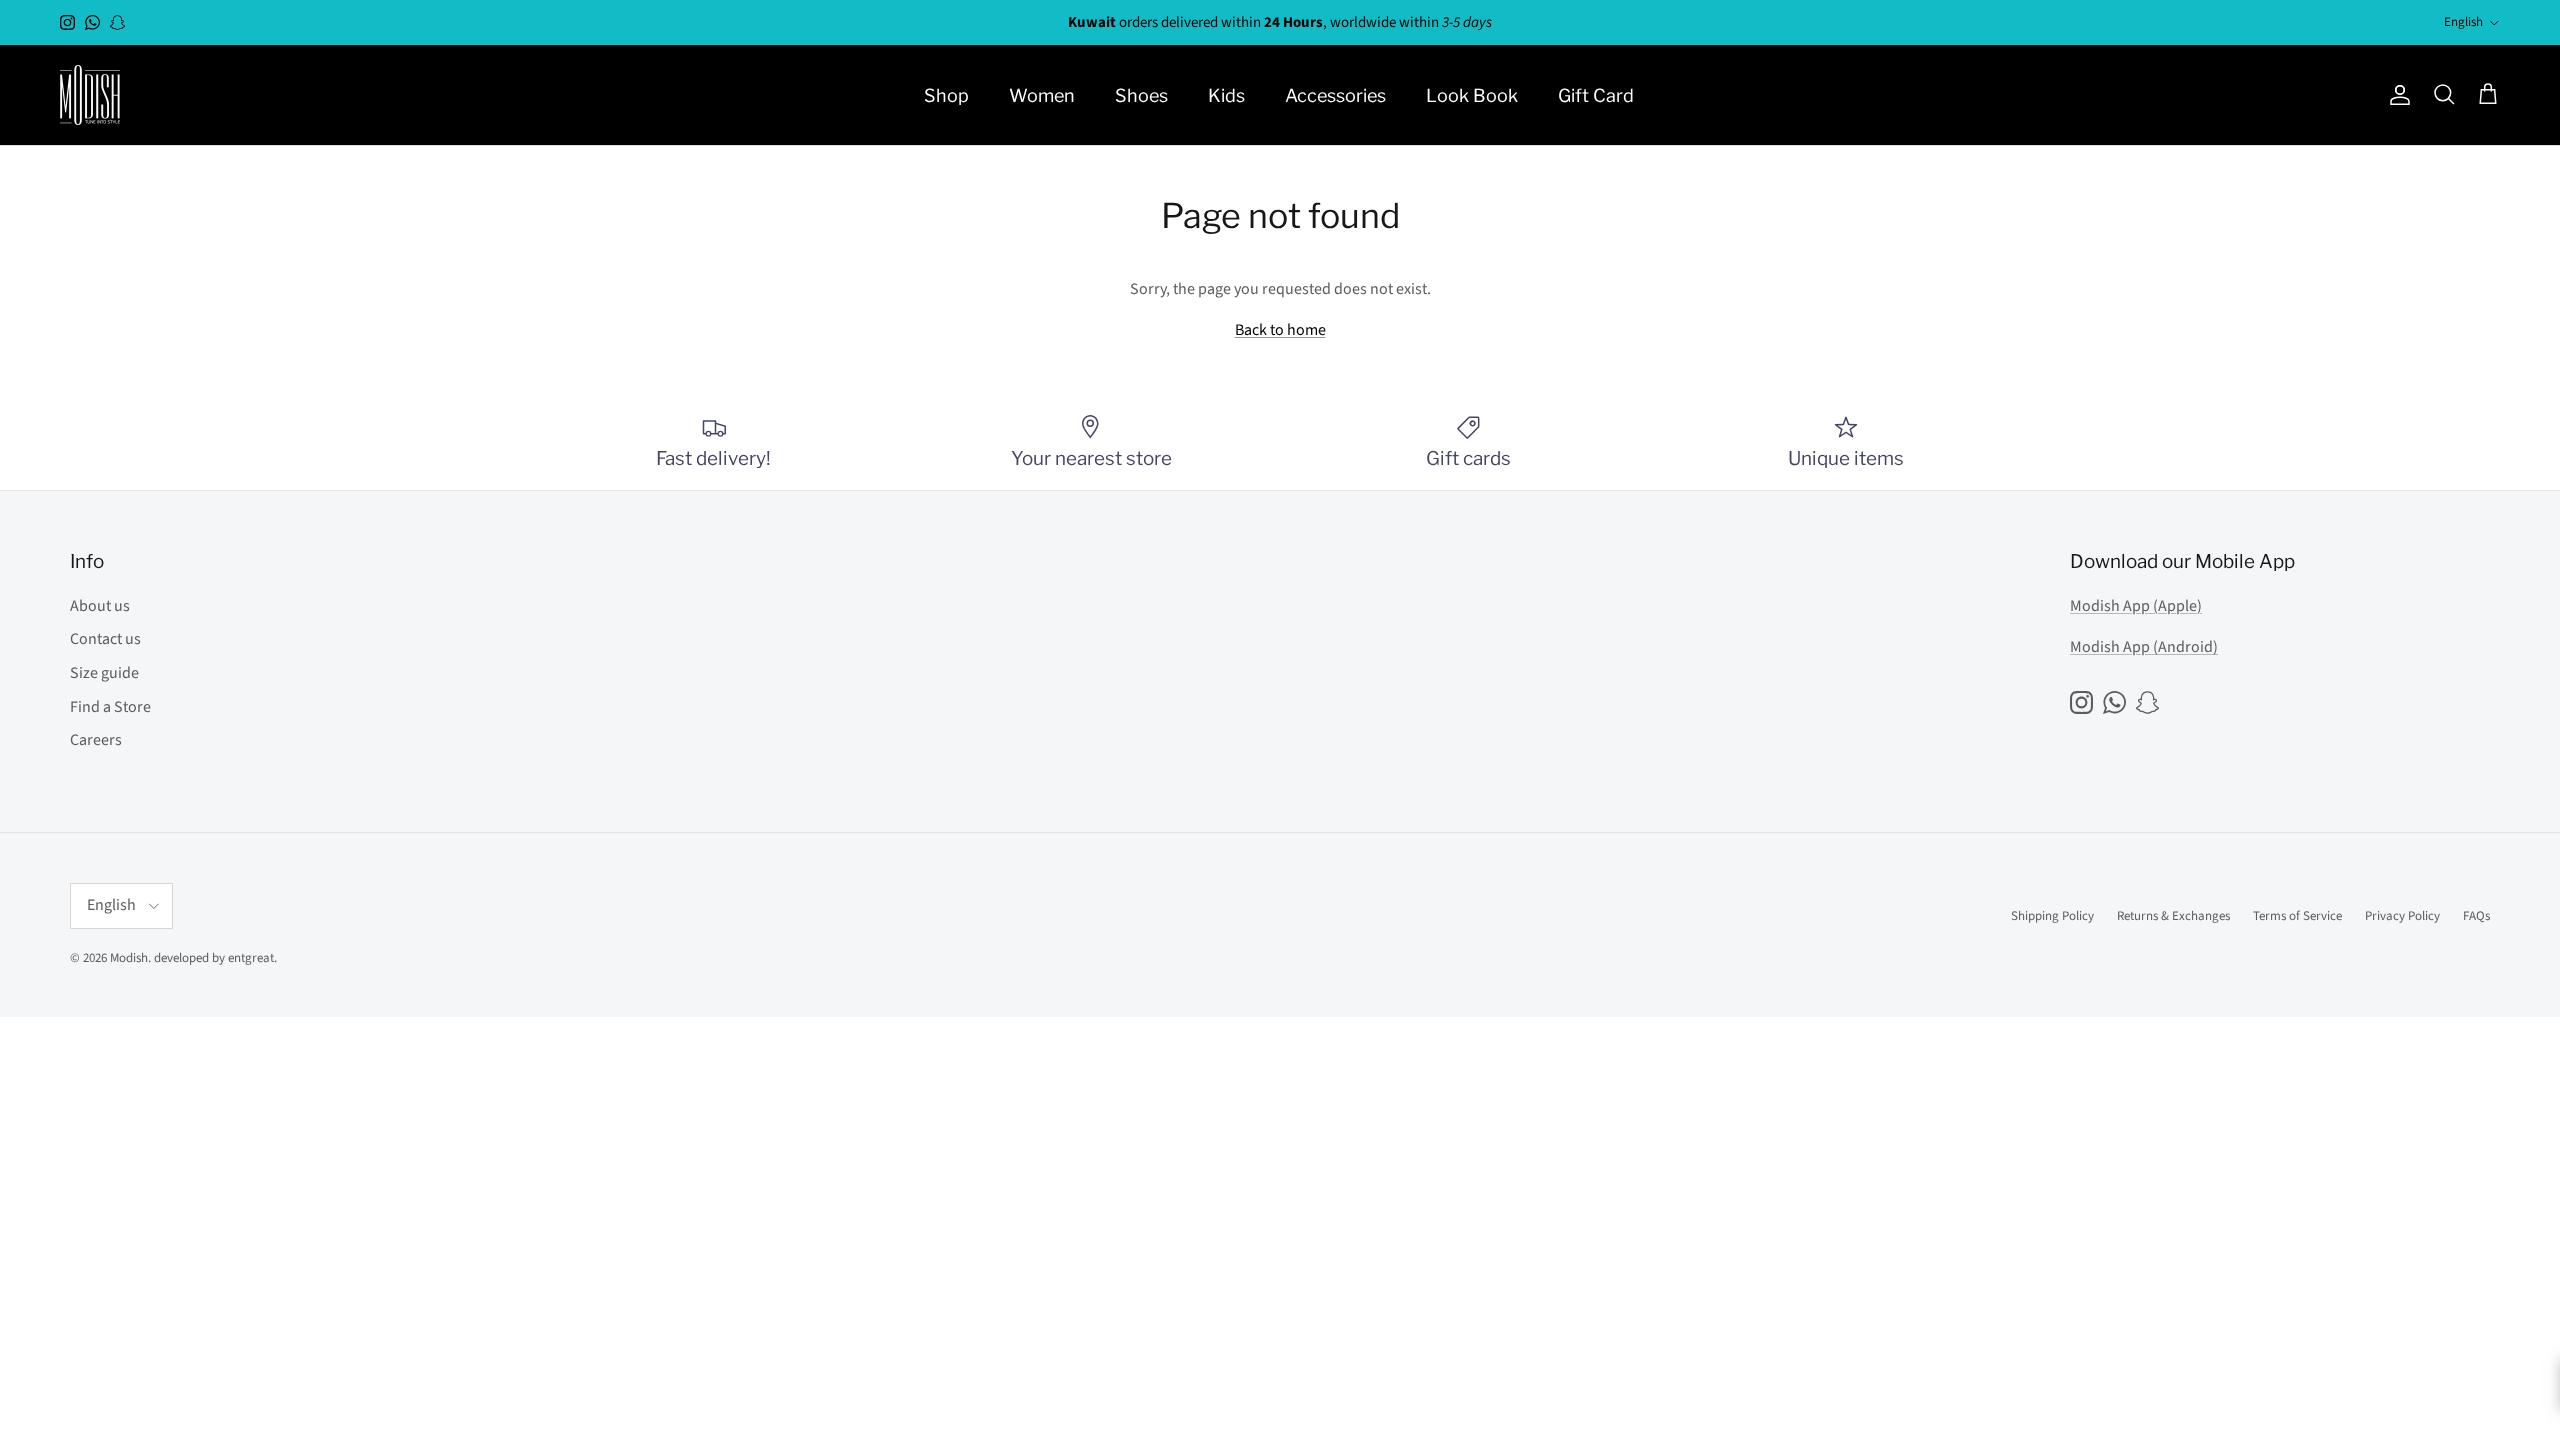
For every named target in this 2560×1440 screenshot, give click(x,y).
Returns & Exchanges (2173, 916)
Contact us (105, 639)
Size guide (104, 673)
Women (1042, 95)
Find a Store (110, 707)
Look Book (1472, 95)
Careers (96, 740)
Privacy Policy (2402, 916)
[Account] (2396, 95)
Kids (1226, 95)
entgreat (251, 958)
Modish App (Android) (2144, 647)
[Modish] (90, 95)
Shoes (1141, 95)
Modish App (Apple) (2136, 606)
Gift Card (1596, 95)
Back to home (1280, 330)
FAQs (2476, 916)
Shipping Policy (2052, 916)
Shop (946, 95)
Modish (129, 958)
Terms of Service (2297, 916)
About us (100, 606)
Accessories (1335, 95)
